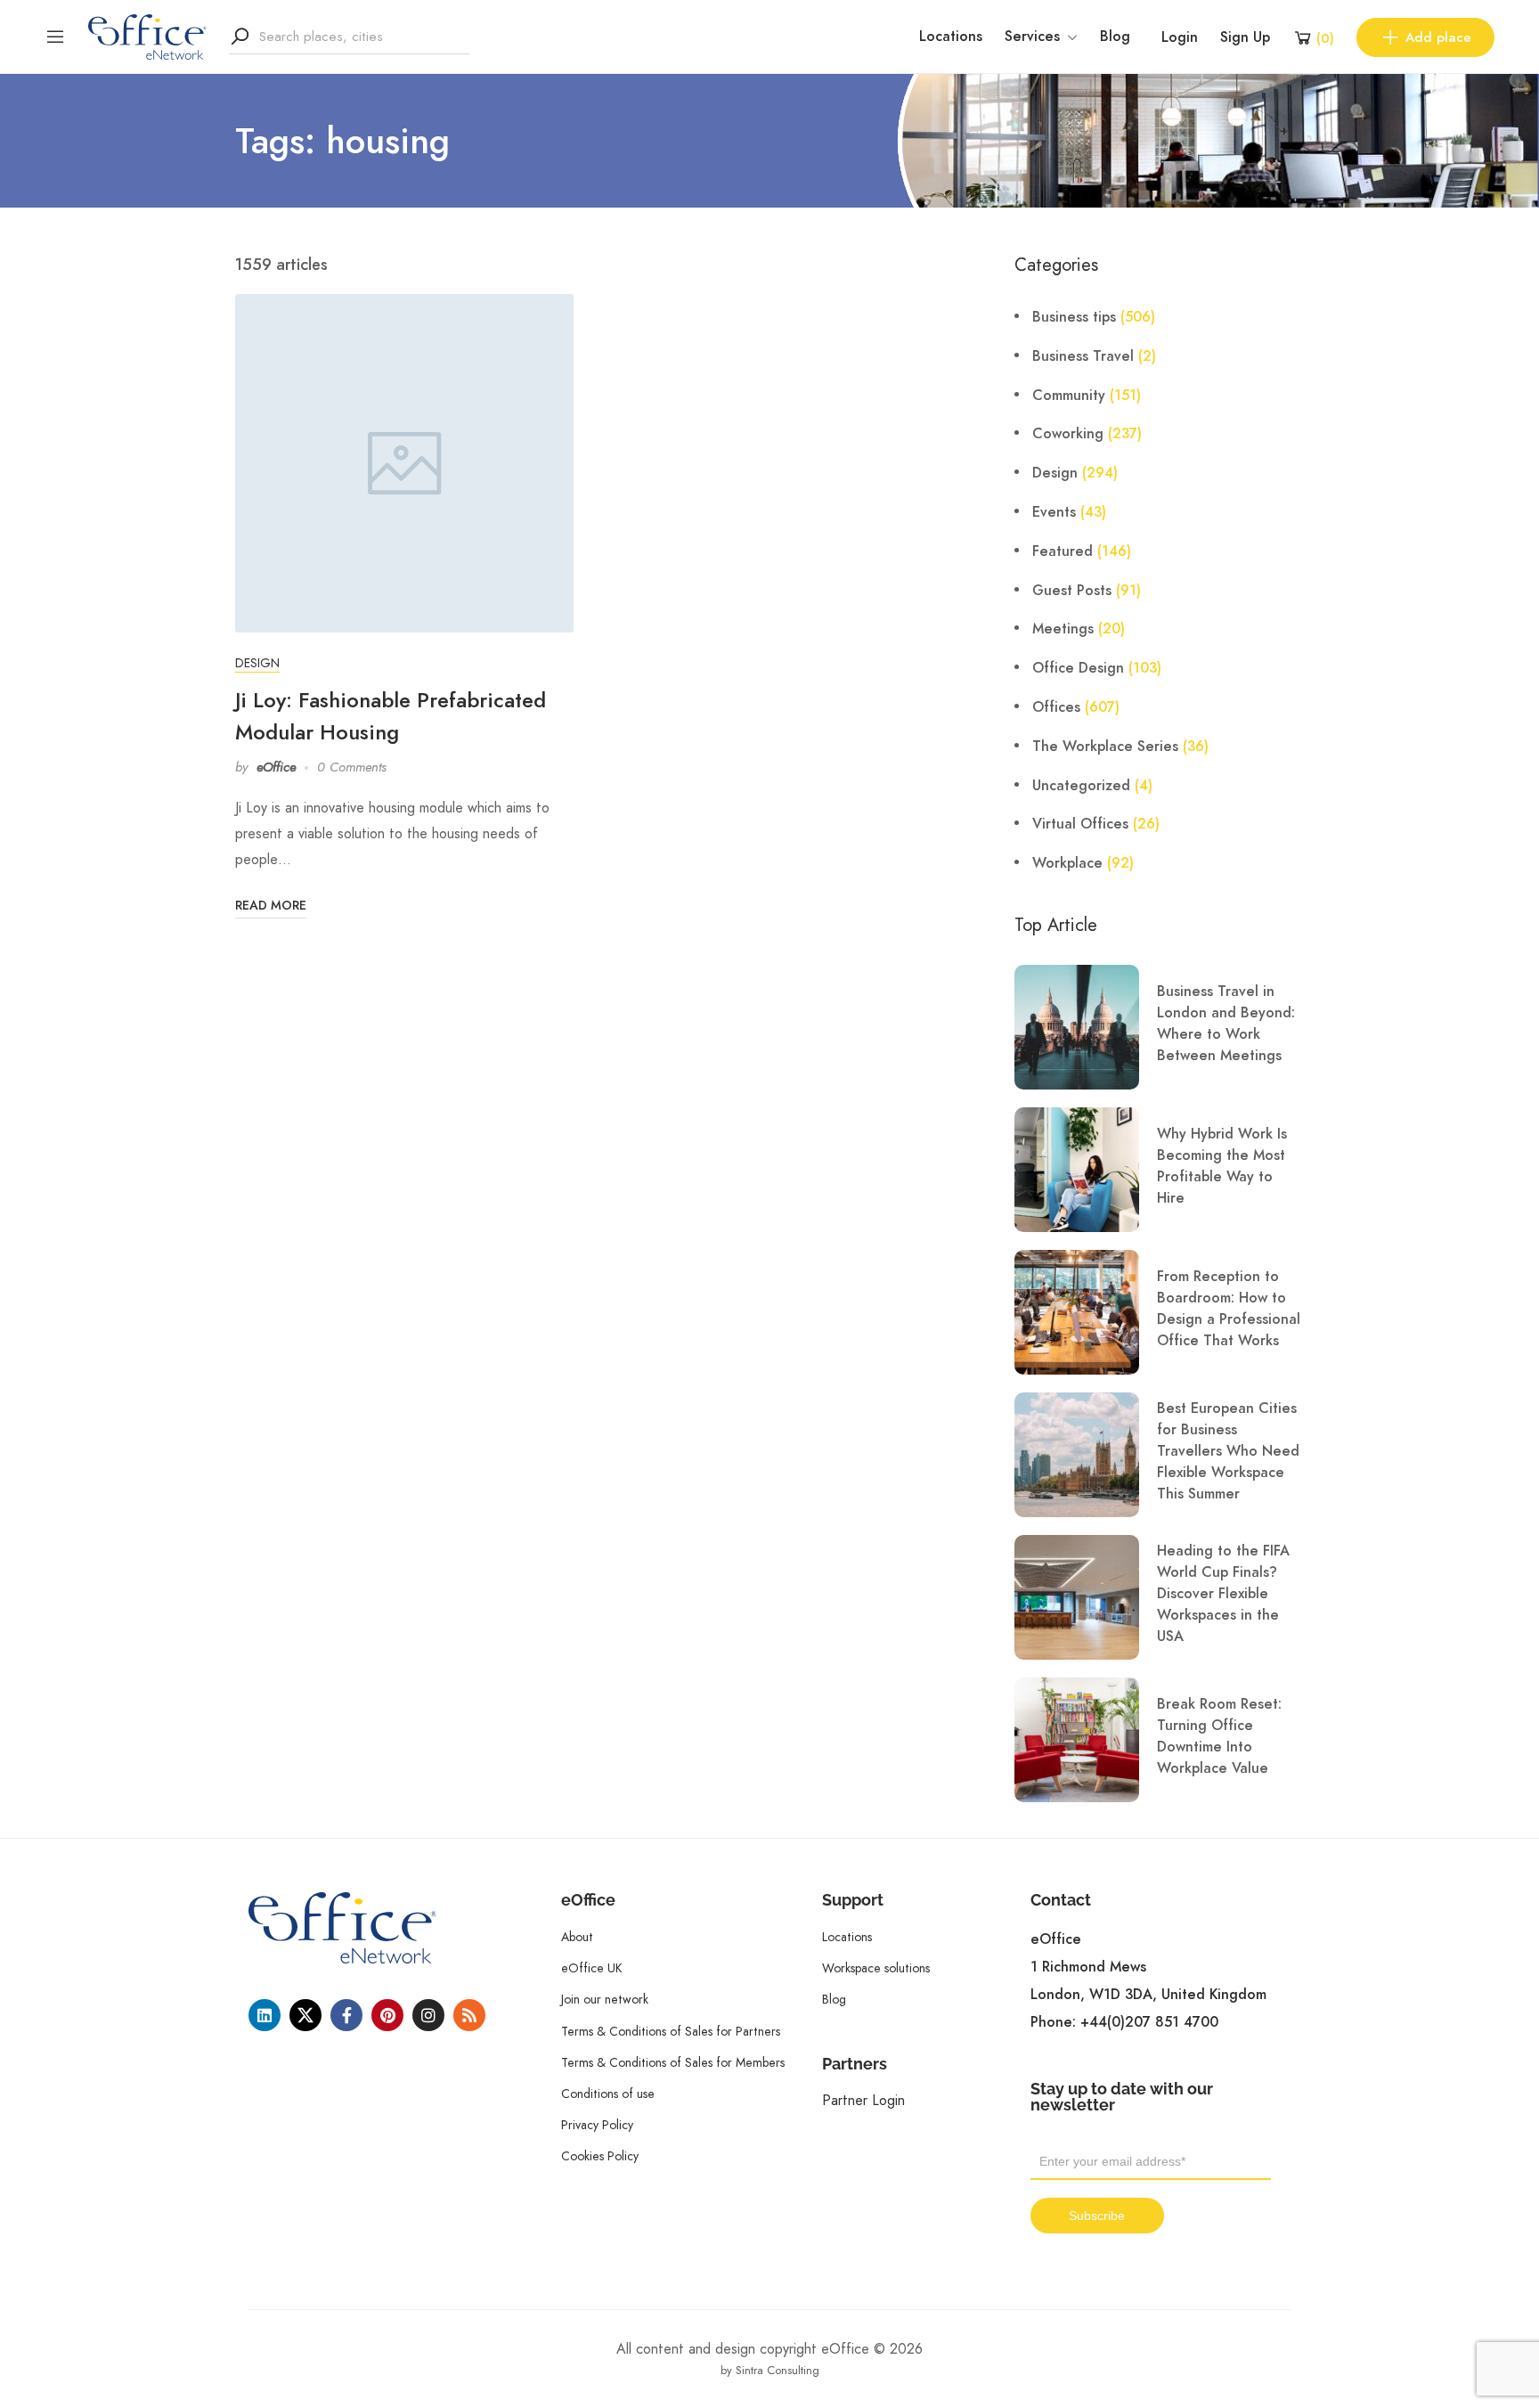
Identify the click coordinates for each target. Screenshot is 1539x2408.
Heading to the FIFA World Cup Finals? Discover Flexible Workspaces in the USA (1223, 1594)
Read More (271, 906)
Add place (1438, 37)
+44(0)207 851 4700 (1149, 2022)
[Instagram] (428, 2015)
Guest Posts (1072, 591)
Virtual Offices (1080, 824)
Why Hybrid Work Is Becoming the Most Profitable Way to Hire (1222, 1166)
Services (1032, 37)
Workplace (1067, 863)
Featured (1063, 551)
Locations (951, 37)
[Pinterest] (387, 2015)
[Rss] (469, 2015)
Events (1054, 512)
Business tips (1074, 317)
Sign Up (1245, 37)
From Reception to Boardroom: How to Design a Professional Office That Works (1229, 1309)
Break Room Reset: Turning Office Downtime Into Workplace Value (1219, 1736)
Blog (1115, 37)
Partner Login (863, 2100)
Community (1069, 396)
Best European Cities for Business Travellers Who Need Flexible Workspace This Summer (1228, 1451)
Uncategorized (1081, 786)
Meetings (1063, 629)
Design (257, 663)
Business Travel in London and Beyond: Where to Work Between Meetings (1226, 1024)
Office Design (1078, 668)
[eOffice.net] (147, 36)
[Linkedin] (265, 2015)
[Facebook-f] (346, 2015)
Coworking (1068, 434)
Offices (1056, 707)
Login (1180, 37)
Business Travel (1083, 356)
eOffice (276, 767)
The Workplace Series (1105, 747)
